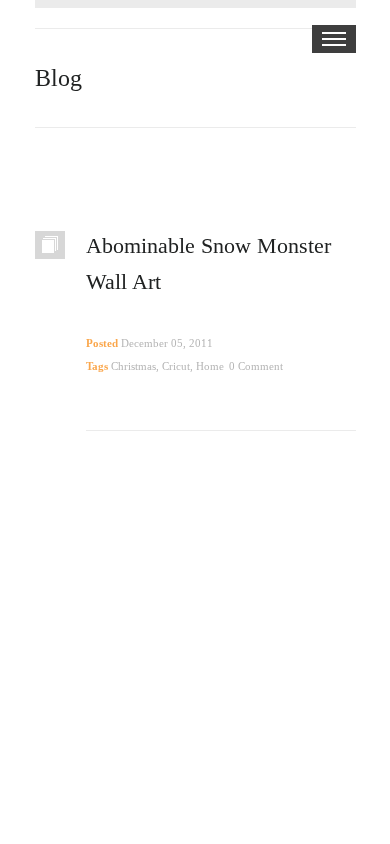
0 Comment (256, 366)
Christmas (133, 366)
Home (210, 366)
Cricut (176, 366)
